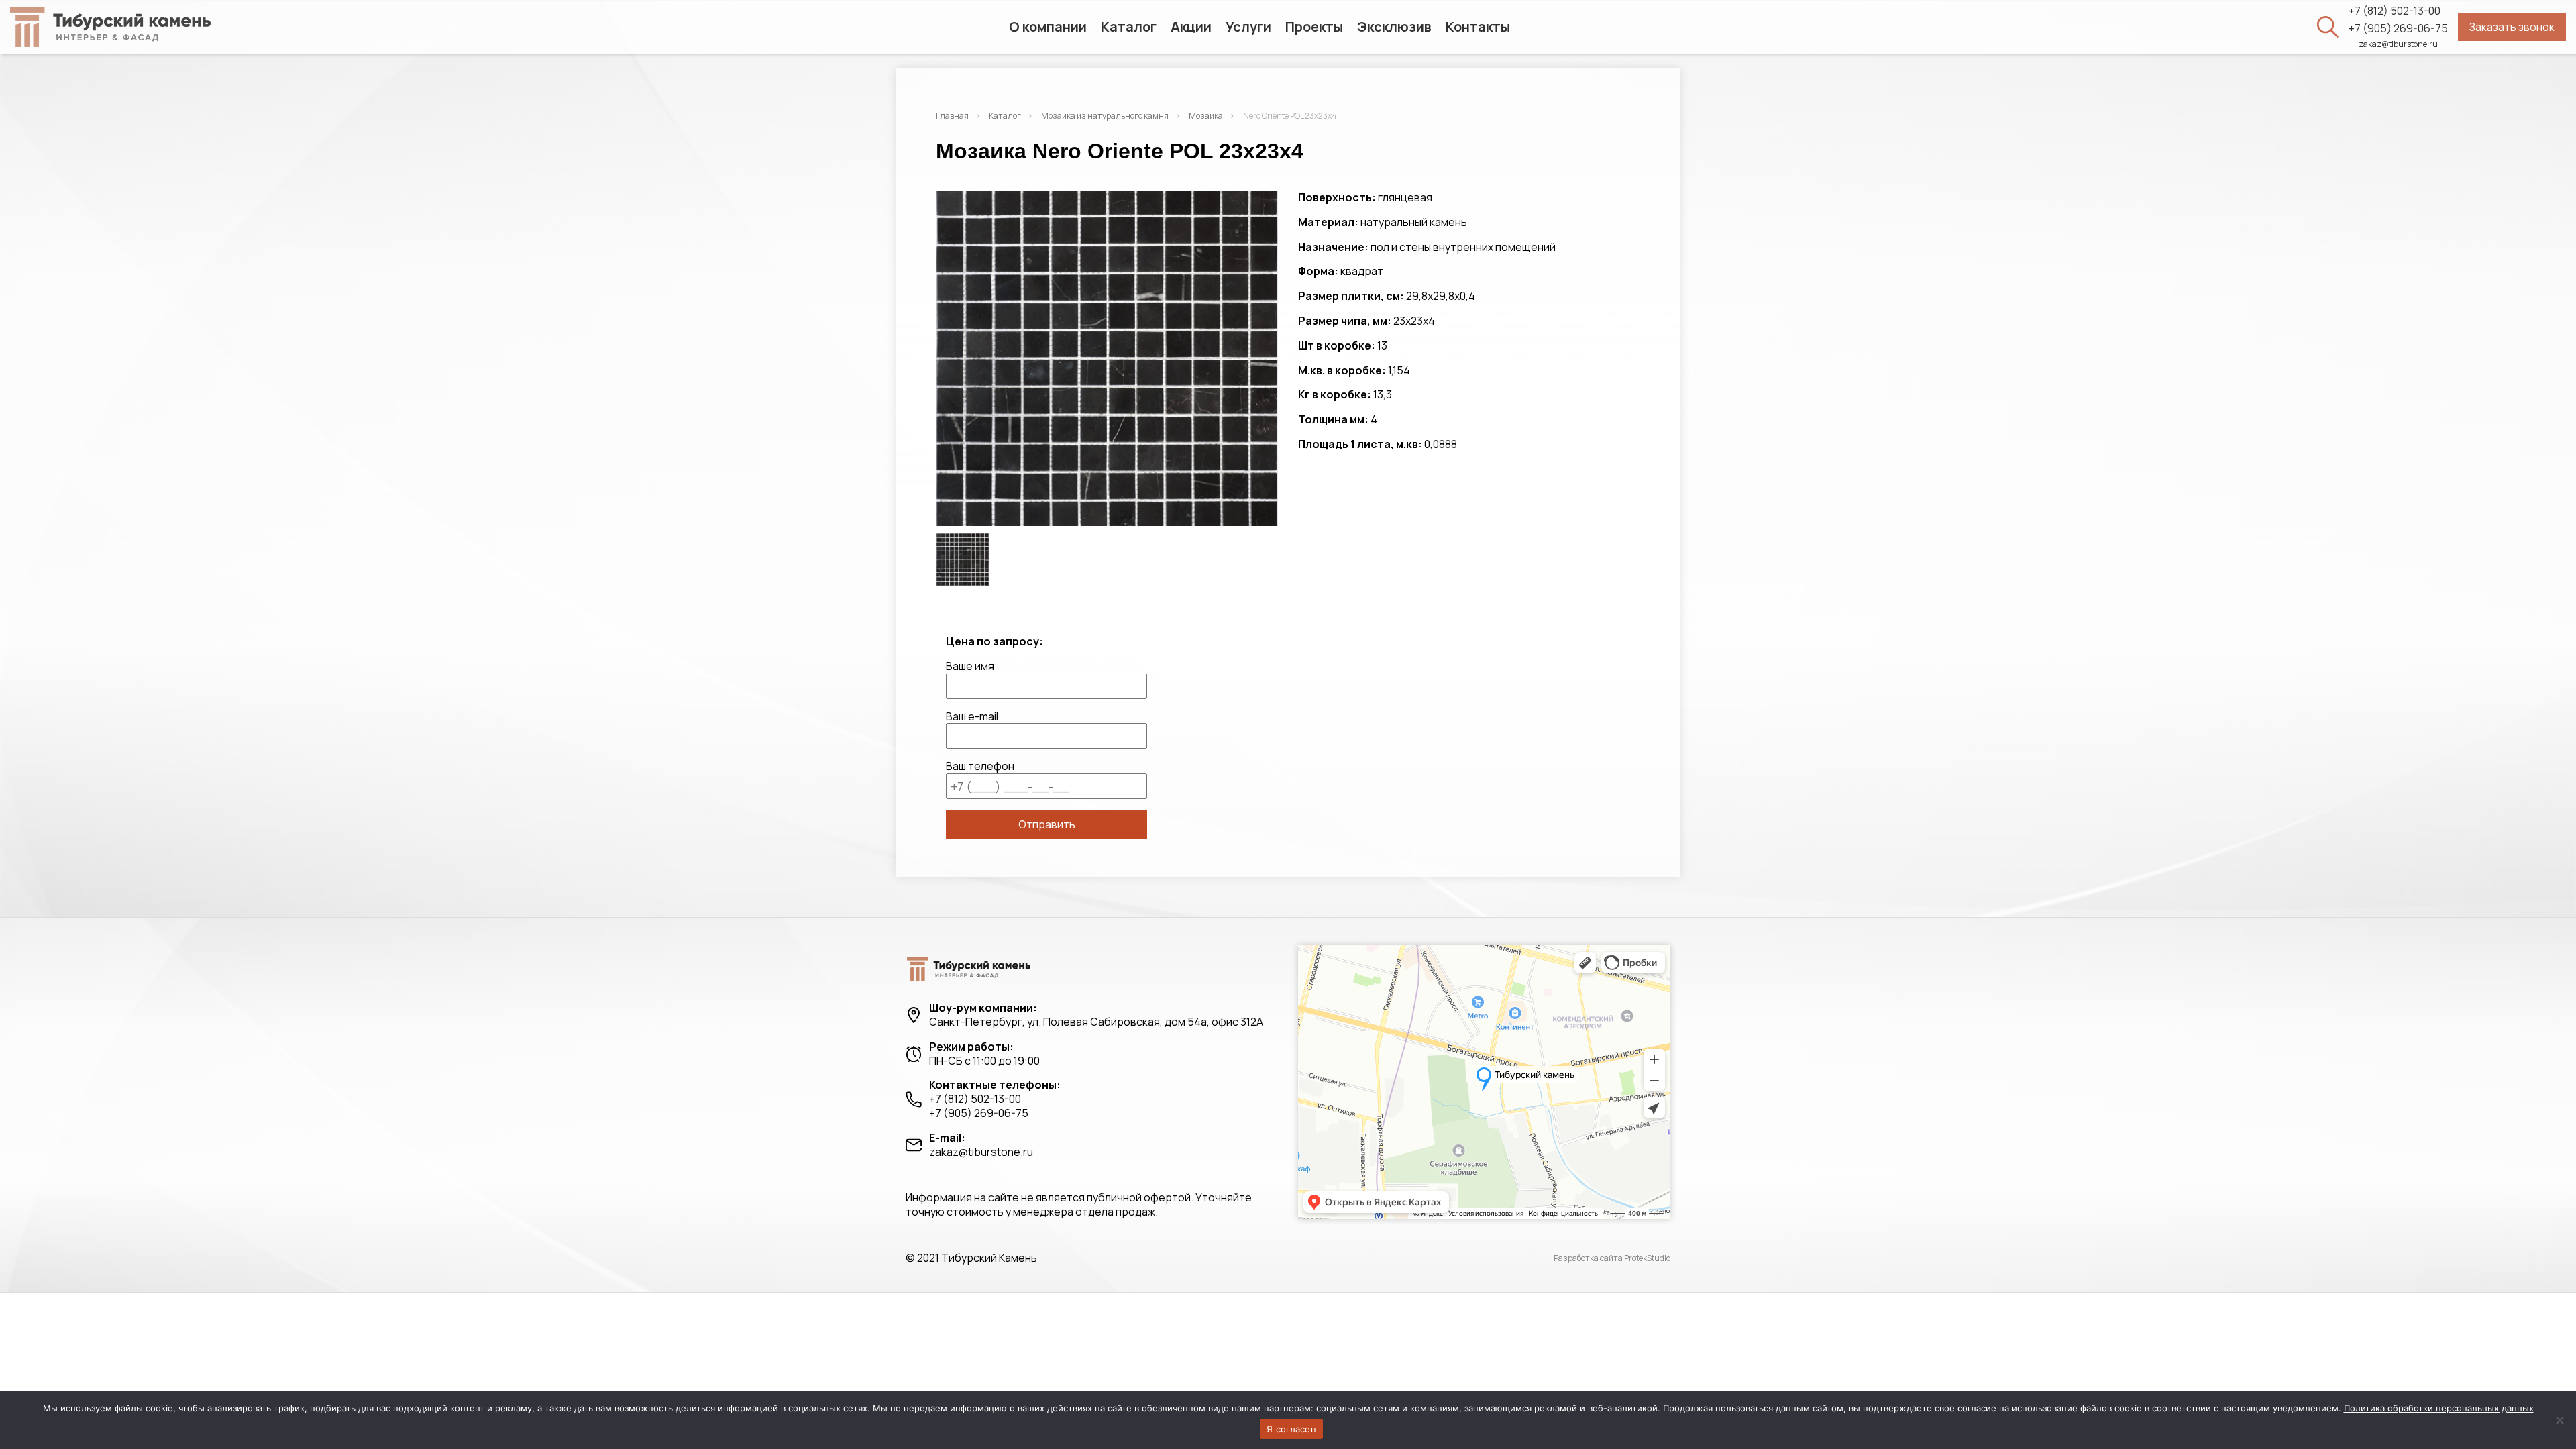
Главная (952, 116)
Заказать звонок (2512, 27)
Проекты (1314, 26)
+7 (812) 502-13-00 (2395, 11)
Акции (1191, 26)
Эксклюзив (1394, 26)
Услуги (1248, 26)
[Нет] (2559, 1420)
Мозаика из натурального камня (1105, 116)
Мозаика (1206, 116)
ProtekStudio (1647, 1258)
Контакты (1478, 26)
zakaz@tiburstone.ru (2398, 44)
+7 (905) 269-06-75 (2398, 29)
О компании (1048, 26)
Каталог (1129, 26)
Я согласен (1291, 1429)
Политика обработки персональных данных (2439, 1408)
